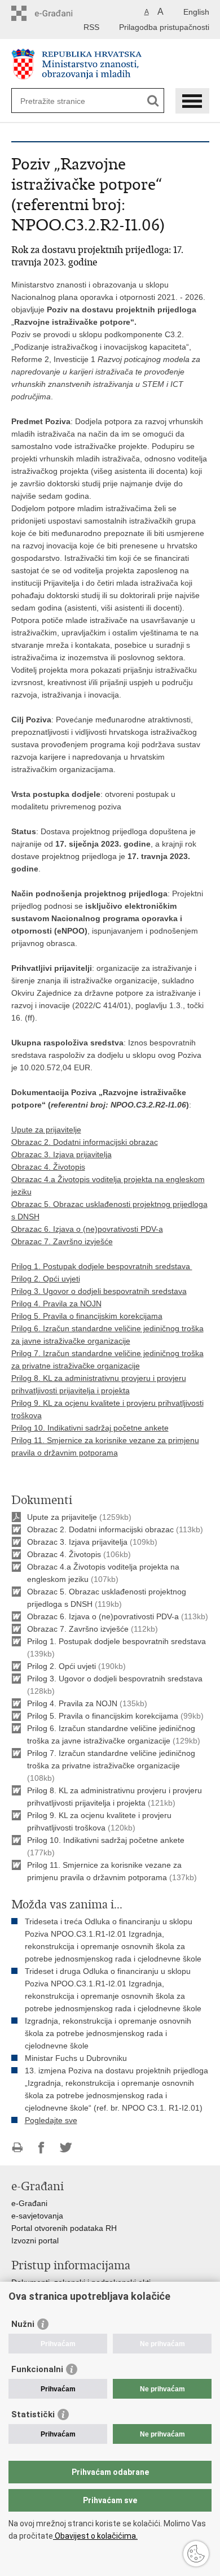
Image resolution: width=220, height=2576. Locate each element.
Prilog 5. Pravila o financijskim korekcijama (87, 1316)
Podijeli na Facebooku (41, 2148)
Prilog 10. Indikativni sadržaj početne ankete (90, 1428)
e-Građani (29, 2203)
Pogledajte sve (51, 2120)
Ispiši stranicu (17, 2148)
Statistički (33, 2414)
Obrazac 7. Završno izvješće (62, 1241)
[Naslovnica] (110, 64)
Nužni (23, 2324)
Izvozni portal (35, 2241)
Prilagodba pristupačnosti (164, 27)
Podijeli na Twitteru (66, 2148)
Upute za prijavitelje (46, 1130)
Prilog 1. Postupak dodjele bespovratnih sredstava (102, 1266)
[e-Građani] (60, 13)
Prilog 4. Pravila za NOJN (56, 1304)
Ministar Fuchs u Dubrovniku (76, 2058)
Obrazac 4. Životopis (48, 1167)
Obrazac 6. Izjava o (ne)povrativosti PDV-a (87, 1229)
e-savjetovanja (37, 2216)
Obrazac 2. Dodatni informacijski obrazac (85, 1142)
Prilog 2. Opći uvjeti (46, 1279)
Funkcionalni (37, 2369)
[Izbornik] (192, 101)
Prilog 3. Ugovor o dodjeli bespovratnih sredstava (99, 1291)
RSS (91, 27)
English (196, 12)
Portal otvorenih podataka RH (64, 2228)
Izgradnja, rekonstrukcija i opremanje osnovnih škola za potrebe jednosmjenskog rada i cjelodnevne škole (108, 2033)
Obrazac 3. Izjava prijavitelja (61, 1154)
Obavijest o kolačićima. (95, 2536)
